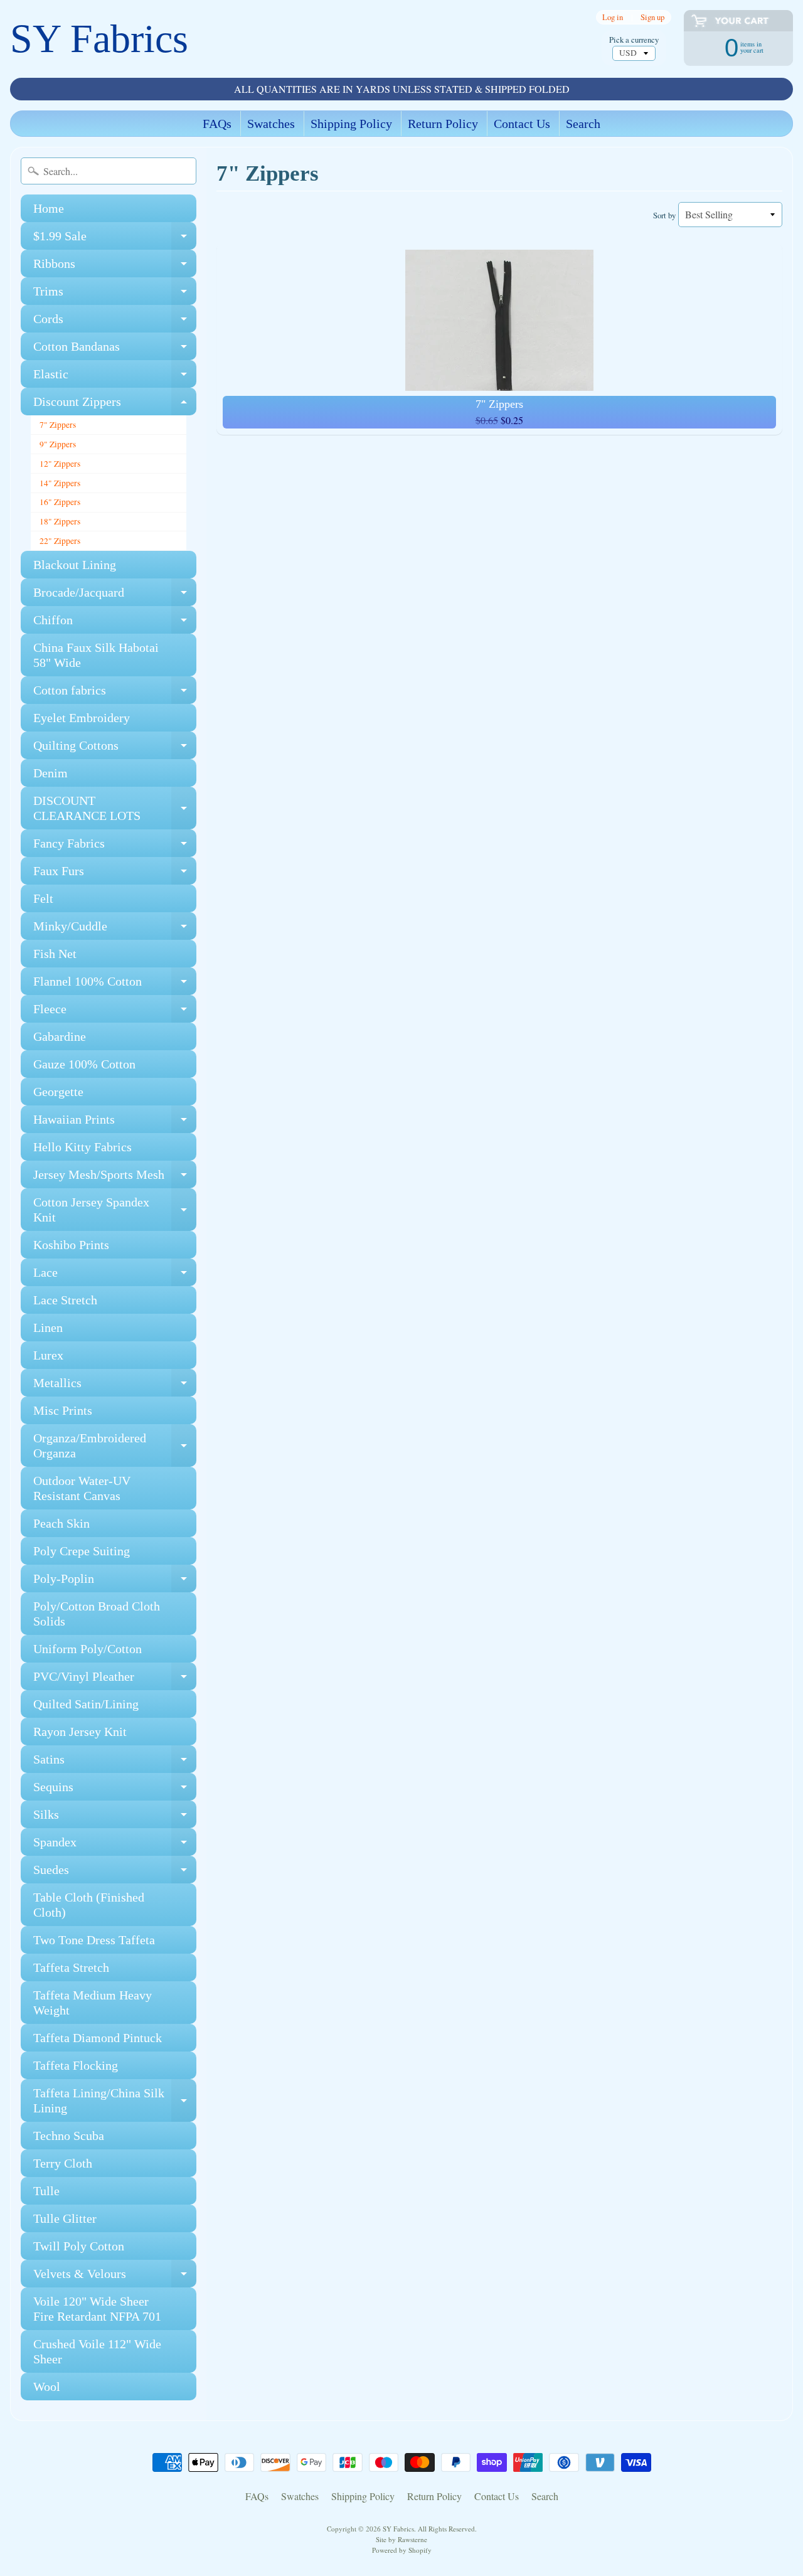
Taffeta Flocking (76, 2065)
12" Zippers (60, 464)
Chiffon (115, 623)
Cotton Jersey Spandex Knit (115, 1210)
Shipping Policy (351, 124)
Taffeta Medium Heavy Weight (93, 2003)
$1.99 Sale (115, 239)
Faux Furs (115, 874)
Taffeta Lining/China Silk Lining (115, 2101)
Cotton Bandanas (115, 350)
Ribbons (115, 267)
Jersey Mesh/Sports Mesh (115, 1178)
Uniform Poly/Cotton (88, 1649)
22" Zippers (60, 541)
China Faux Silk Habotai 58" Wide (96, 655)
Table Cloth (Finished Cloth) (89, 1905)
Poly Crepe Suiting (82, 1551)
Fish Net (55, 954)
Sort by (664, 215)
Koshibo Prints (71, 1245)
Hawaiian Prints (115, 1123)
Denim (51, 773)
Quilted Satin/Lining (86, 1704)
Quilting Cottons (115, 749)
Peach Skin (61, 1523)
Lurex (48, 1355)
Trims (115, 295)
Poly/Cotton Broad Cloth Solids (97, 1614)
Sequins (115, 1790)
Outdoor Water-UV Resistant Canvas (82, 1488)
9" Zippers (58, 444)
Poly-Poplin (115, 1582)
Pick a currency (634, 40)
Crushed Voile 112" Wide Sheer (97, 2351)
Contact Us (522, 124)
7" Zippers (58, 425)
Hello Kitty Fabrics (82, 1147)
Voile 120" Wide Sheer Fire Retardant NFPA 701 (97, 2309)
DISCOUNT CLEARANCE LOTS (115, 809)
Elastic (115, 377)
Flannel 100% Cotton (115, 985)
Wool (47, 2387)
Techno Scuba (69, 2136)
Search (583, 124)
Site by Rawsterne (401, 2539)
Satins (115, 1763)
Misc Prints (63, 1410)
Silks (115, 1818)
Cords (115, 322)
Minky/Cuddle (115, 929)
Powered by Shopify (402, 2550)
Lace (115, 1276)
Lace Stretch (65, 1300)
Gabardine (60, 1036)
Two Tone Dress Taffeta (94, 1940)
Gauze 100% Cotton (84, 1064)
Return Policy (443, 124)
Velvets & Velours (115, 2277)
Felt (43, 898)
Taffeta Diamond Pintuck (98, 2038)
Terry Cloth (63, 2163)
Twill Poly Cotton (79, 2246)
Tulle (46, 2191)
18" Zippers (60, 521)
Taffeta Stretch (71, 1967)
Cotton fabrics (115, 694)
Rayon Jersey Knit (80, 1732)
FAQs (217, 124)
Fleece (115, 1012)
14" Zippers (60, 483)
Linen (48, 1328)
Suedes (115, 1873)
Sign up (652, 17)
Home (49, 208)
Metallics (115, 1386)
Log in (613, 17)
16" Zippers (60, 502)
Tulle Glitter (65, 2218)
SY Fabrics (99, 39)
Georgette (58, 1092)
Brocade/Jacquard (115, 596)
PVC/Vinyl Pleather (115, 1680)
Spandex (115, 1845)
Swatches (271, 124)
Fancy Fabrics (115, 847)
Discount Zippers (115, 405)
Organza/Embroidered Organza (115, 1446)
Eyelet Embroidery (82, 718)
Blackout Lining (75, 565)
